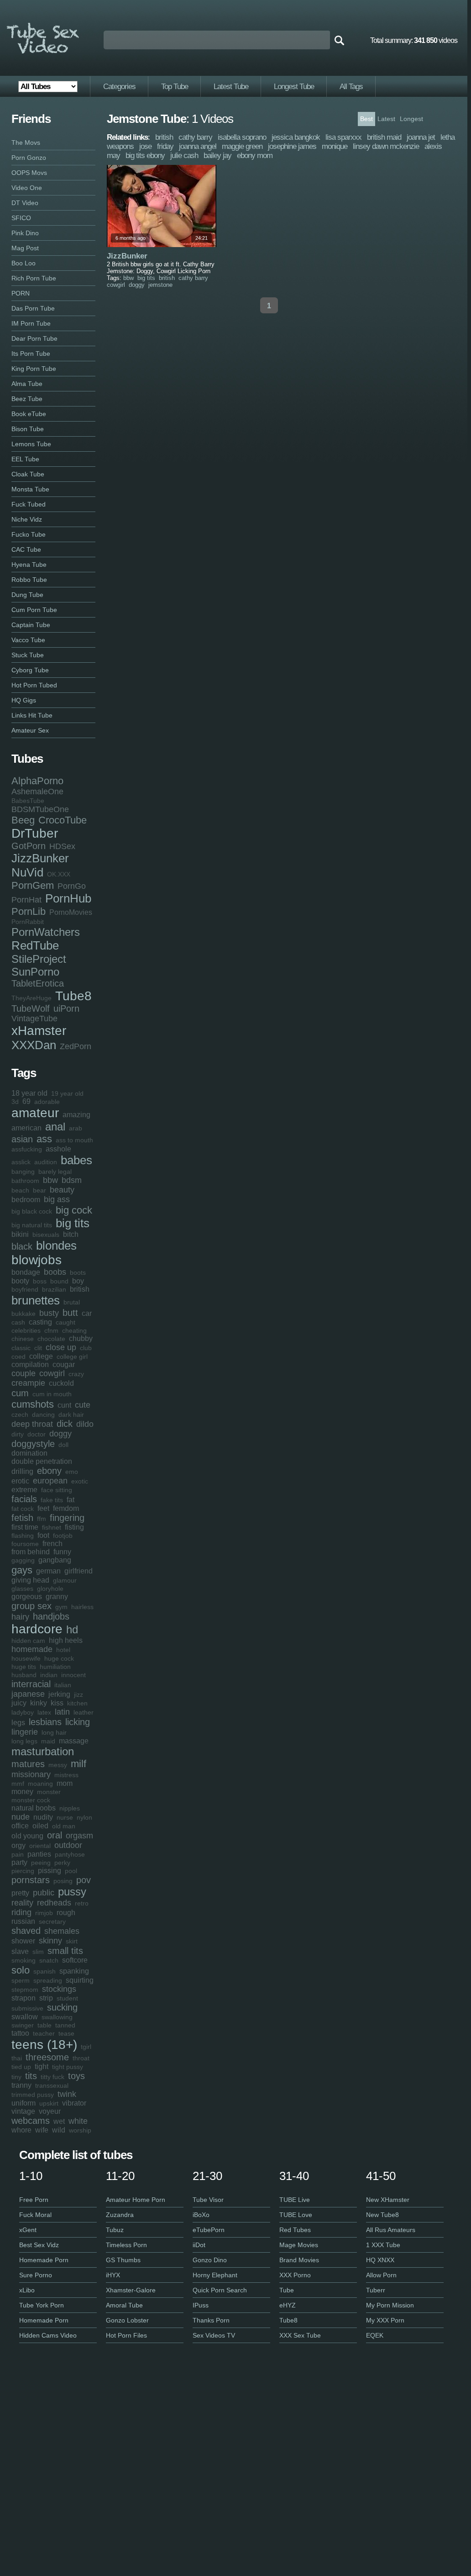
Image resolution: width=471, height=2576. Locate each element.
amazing (76, 1115)
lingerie (25, 1732)
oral (55, 1835)
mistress (66, 1775)
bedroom (26, 1200)
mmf (18, 1784)
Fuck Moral (35, 2215)
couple (24, 1373)
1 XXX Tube (383, 2245)
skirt (72, 1941)
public (44, 1893)
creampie (28, 1383)
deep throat (32, 1424)
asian (22, 1139)
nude (21, 1817)
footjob (63, 1536)
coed (18, 1357)
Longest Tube (294, 87)
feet (43, 1508)
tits (31, 2076)
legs (18, 1723)
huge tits (24, 1667)
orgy (18, 1845)
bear (39, 1190)
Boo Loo (24, 263)
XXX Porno (295, 2275)
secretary (52, 1921)
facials (24, 1499)
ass (44, 1139)
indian (49, 1675)
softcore (75, 1960)
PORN (21, 293)
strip (46, 1998)
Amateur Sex (30, 730)
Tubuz (115, 2230)
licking (78, 1722)
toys (76, 2076)
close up (61, 1347)
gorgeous (27, 1597)
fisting (74, 1527)
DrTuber (35, 833)
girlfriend (78, 1571)
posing (63, 1881)
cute (83, 1405)
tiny (16, 2077)
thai (17, 2058)
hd (72, 1629)
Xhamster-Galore (131, 2290)
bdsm (72, 1180)
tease (66, 2033)
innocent (73, 1675)
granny (57, 1597)
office (20, 1826)
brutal (72, 1302)
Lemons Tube (31, 444)
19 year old (67, 1093)
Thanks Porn (211, 2320)
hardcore (37, 1629)
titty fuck (52, 2077)
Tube (287, 2290)
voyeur (50, 2111)
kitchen (77, 1703)
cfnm (51, 1330)
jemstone (160, 285)
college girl (72, 1357)
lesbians (45, 1722)
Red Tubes (295, 2230)
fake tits (52, 1500)
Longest (411, 119)
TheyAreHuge (31, 998)
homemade (32, 1649)
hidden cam (28, 1641)
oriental (40, 1846)
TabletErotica (38, 983)
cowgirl (52, 1373)
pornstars (31, 1880)
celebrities (26, 1330)
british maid (384, 137)
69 (26, 1101)
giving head (30, 1580)
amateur (35, 1113)
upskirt (49, 2103)
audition (46, 1162)
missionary (31, 1774)
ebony (49, 1471)
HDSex (62, 846)
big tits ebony (145, 156)
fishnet (52, 1527)
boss (40, 1281)
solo (21, 1970)
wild (59, 2130)
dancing (43, 1415)
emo (72, 1472)
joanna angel (198, 146)
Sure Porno (36, 2275)
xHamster (39, 1031)
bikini (20, 1234)
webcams (31, 2121)
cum (20, 1393)
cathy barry (195, 137)
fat (71, 1500)
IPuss (201, 2305)
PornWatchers (46, 932)
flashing (23, 1536)
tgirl (86, 2047)
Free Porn (34, 2200)
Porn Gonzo (29, 158)
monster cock (31, 1800)
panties (39, 1854)
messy (58, 1765)
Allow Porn (381, 2275)
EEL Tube (25, 459)
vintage (23, 2111)
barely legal (55, 1172)
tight (42, 2067)
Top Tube (175, 87)
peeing (41, 1863)
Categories (119, 87)
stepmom (25, 1990)
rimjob (44, 1913)
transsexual (52, 2085)
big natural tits (32, 1225)
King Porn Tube (34, 369)
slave (20, 1951)
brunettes (36, 1300)
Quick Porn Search (220, 2290)
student (67, 1998)
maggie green (242, 146)
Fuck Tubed (29, 504)
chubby (81, 1338)
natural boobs (34, 1808)
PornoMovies (71, 912)
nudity (43, 1817)
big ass (57, 1199)
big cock (74, 1210)
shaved (26, 1931)
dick (65, 1424)
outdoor (68, 1845)
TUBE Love (296, 2215)
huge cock (59, 1658)
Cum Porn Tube (34, 610)
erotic (20, 1481)
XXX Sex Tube (300, 2335)
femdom (66, 1508)
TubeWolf (31, 1008)
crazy (76, 1374)
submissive (27, 2008)
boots (78, 1272)
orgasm (79, 1836)
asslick (21, 1162)
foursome (25, 1544)
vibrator (74, 2103)
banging (23, 1172)
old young (27, 1836)
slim (38, 1952)
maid (48, 1741)
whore (21, 2130)
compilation (30, 1365)
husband (24, 1675)
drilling (22, 1471)
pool (71, 1871)
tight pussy (68, 2067)
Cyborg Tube (30, 670)
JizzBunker (40, 858)
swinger (23, 2025)
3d (15, 1102)
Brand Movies (299, 2260)
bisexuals (46, 1235)
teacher (44, 2033)
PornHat (26, 900)
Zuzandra (120, 2215)
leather (84, 1712)
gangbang (55, 1560)
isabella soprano (242, 137)
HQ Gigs (24, 700)
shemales (62, 1931)
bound (59, 1281)
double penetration (42, 1461)
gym (61, 1607)
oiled (40, 1826)
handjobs (51, 1616)
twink (67, 2094)
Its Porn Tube (31, 354)
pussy (72, 1892)
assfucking (27, 1149)
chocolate (51, 1339)
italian (63, 1685)
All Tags (351, 87)
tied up (21, 2067)
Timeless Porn (126, 2245)
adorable (47, 1102)
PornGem (33, 885)
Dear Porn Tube (34, 338)
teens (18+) (44, 2045)
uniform (24, 2103)
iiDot (199, 2245)
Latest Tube (231, 87)
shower (23, 1941)
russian (23, 1921)
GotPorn (29, 846)
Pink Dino (25, 233)
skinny (50, 1941)
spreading (48, 1980)
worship (80, 2130)
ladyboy (23, 1712)
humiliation (55, 1667)
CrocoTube (63, 820)
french (52, 1544)
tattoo (20, 2033)
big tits (73, 1223)
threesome (47, 2057)
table (44, 2025)
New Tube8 (382, 2215)
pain (18, 1854)
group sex (31, 1606)
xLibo (27, 2290)
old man (64, 1826)
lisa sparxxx (343, 137)
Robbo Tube (29, 580)
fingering (67, 1518)
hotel (63, 1650)
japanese (28, 1694)
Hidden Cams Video (48, 2335)
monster (49, 1792)
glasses (22, 1589)
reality (22, 1903)
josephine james (292, 146)
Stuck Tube (28, 655)
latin (62, 1712)
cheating (74, 1330)
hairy (20, 1617)
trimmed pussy (33, 2095)
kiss (57, 1703)
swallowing (57, 2017)
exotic (80, 1481)
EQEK (375, 2335)
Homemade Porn (44, 2260)
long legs (24, 1741)
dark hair (71, 1415)
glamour (65, 1580)
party (19, 1862)
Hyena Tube (29, 565)
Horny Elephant (215, 2275)
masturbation (43, 1751)
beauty (62, 1190)
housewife (26, 1658)
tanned (65, 2025)
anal (55, 1127)
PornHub (68, 898)
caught (65, 1322)
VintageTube (34, 1019)
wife (42, 2130)
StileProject (39, 959)
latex (44, 1712)
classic (21, 1348)
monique (335, 146)
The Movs (26, 143)
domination (29, 1453)
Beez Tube (27, 399)
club (86, 1348)
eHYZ (288, 2305)
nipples (70, 1808)
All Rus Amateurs (391, 2230)
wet (59, 2121)
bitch (71, 1234)
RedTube (35, 945)
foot (43, 1535)
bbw (50, 1180)
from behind (31, 1552)
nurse (65, 1817)
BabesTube (28, 801)
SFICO (21, 218)
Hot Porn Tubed (34, 685)
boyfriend (25, 1289)
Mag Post (25, 248)
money (22, 1792)
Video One (27, 188)
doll (63, 1445)
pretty (20, 1893)
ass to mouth (74, 1140)
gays (22, 1570)
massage (74, 1741)
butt (70, 1313)
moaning (40, 1784)
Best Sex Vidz (39, 2245)
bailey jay (217, 156)
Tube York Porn (42, 2305)
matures (28, 1764)
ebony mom (255, 156)
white (78, 2121)
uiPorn (66, 1008)
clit (38, 1348)
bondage (26, 1272)
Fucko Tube (29, 534)
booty (20, 1281)
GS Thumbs (123, 2260)
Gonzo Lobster (127, 2320)
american (26, 1128)
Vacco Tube (28, 640)
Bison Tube (28, 429)
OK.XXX (59, 874)
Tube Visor (208, 2200)
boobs (55, 1272)
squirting (80, 1980)
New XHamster (388, 2200)
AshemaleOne (37, 792)
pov (84, 1880)
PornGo (72, 886)
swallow (25, 2017)
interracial (31, 1684)
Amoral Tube (124, 2305)
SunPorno (35, 972)
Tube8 (73, 996)
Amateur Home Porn (136, 2200)
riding (21, 1912)
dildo (85, 1424)
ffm (42, 1519)
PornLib (29, 911)
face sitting (57, 1490)
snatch (49, 1960)
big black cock (32, 1211)
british (80, 1289)
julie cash (184, 156)
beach (20, 1190)
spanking (74, 1971)
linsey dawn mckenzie (386, 146)
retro (82, 1903)
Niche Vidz (27, 519)
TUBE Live (295, 2200)
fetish (22, 1518)
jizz (78, 1694)
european (50, 1481)
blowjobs (37, 1260)
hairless (82, 1607)
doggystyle (33, 1444)
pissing (50, 1871)
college (41, 1356)
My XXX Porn (385, 2320)
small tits (65, 1951)
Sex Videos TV (214, 2335)
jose (145, 146)
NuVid (27, 872)
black (22, 1246)
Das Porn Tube (33, 308)
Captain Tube (31, 625)
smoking (24, 1960)
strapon (24, 1998)
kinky (39, 1703)
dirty (18, 1434)
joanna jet (421, 137)
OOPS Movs (29, 173)
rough (66, 1913)
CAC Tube (26, 549)
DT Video (25, 203)
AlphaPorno (37, 781)
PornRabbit (28, 922)
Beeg (23, 820)
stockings (59, 1989)
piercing (23, 1871)
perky (62, 1863)
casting (40, 1322)
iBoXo (201, 2215)
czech (20, 1415)
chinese (23, 1339)
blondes (56, 1246)
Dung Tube (27, 595)
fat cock (23, 1509)
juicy (19, 1703)
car (87, 1313)
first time (25, 1527)
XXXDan (34, 1045)
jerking (59, 1694)
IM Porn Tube (31, 323)
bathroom (25, 1181)
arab (76, 1128)
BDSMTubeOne (40, 809)
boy (78, 1281)
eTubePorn (209, 2230)
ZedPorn (76, 1046)
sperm (21, 1980)
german (48, 1571)
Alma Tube (27, 384)
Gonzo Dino (210, 2260)
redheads (54, 1903)
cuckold (61, 1383)
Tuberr (376, 2290)
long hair (54, 1732)
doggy (60, 1434)
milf (78, 1764)
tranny (21, 2085)
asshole (58, 1149)
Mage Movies (299, 2245)
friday (165, 146)
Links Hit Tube (32, 715)
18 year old (29, 1093)
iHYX (113, 2275)
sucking (62, 2007)
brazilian (54, 1289)
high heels (66, 1640)
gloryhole (50, 1589)
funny (62, 1552)
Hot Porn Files (126, 2335)
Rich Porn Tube (34, 278)
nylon (84, 1817)
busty (49, 1313)
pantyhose (70, 1854)
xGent (28, 2230)
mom (65, 1783)
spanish (44, 1971)
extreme (24, 1490)
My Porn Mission (390, 2305)
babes (76, 1160)
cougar (64, 1365)
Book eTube (29, 414)
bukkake (24, 1314)
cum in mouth (52, 1394)
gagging (23, 1560)
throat (81, 2058)
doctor (37, 1434)
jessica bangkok (296, 137)
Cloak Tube (28, 474)
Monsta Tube (30, 489)
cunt (64, 1405)
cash (18, 1322)
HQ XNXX (380, 2260)
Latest (386, 119)
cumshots (33, 1404)
